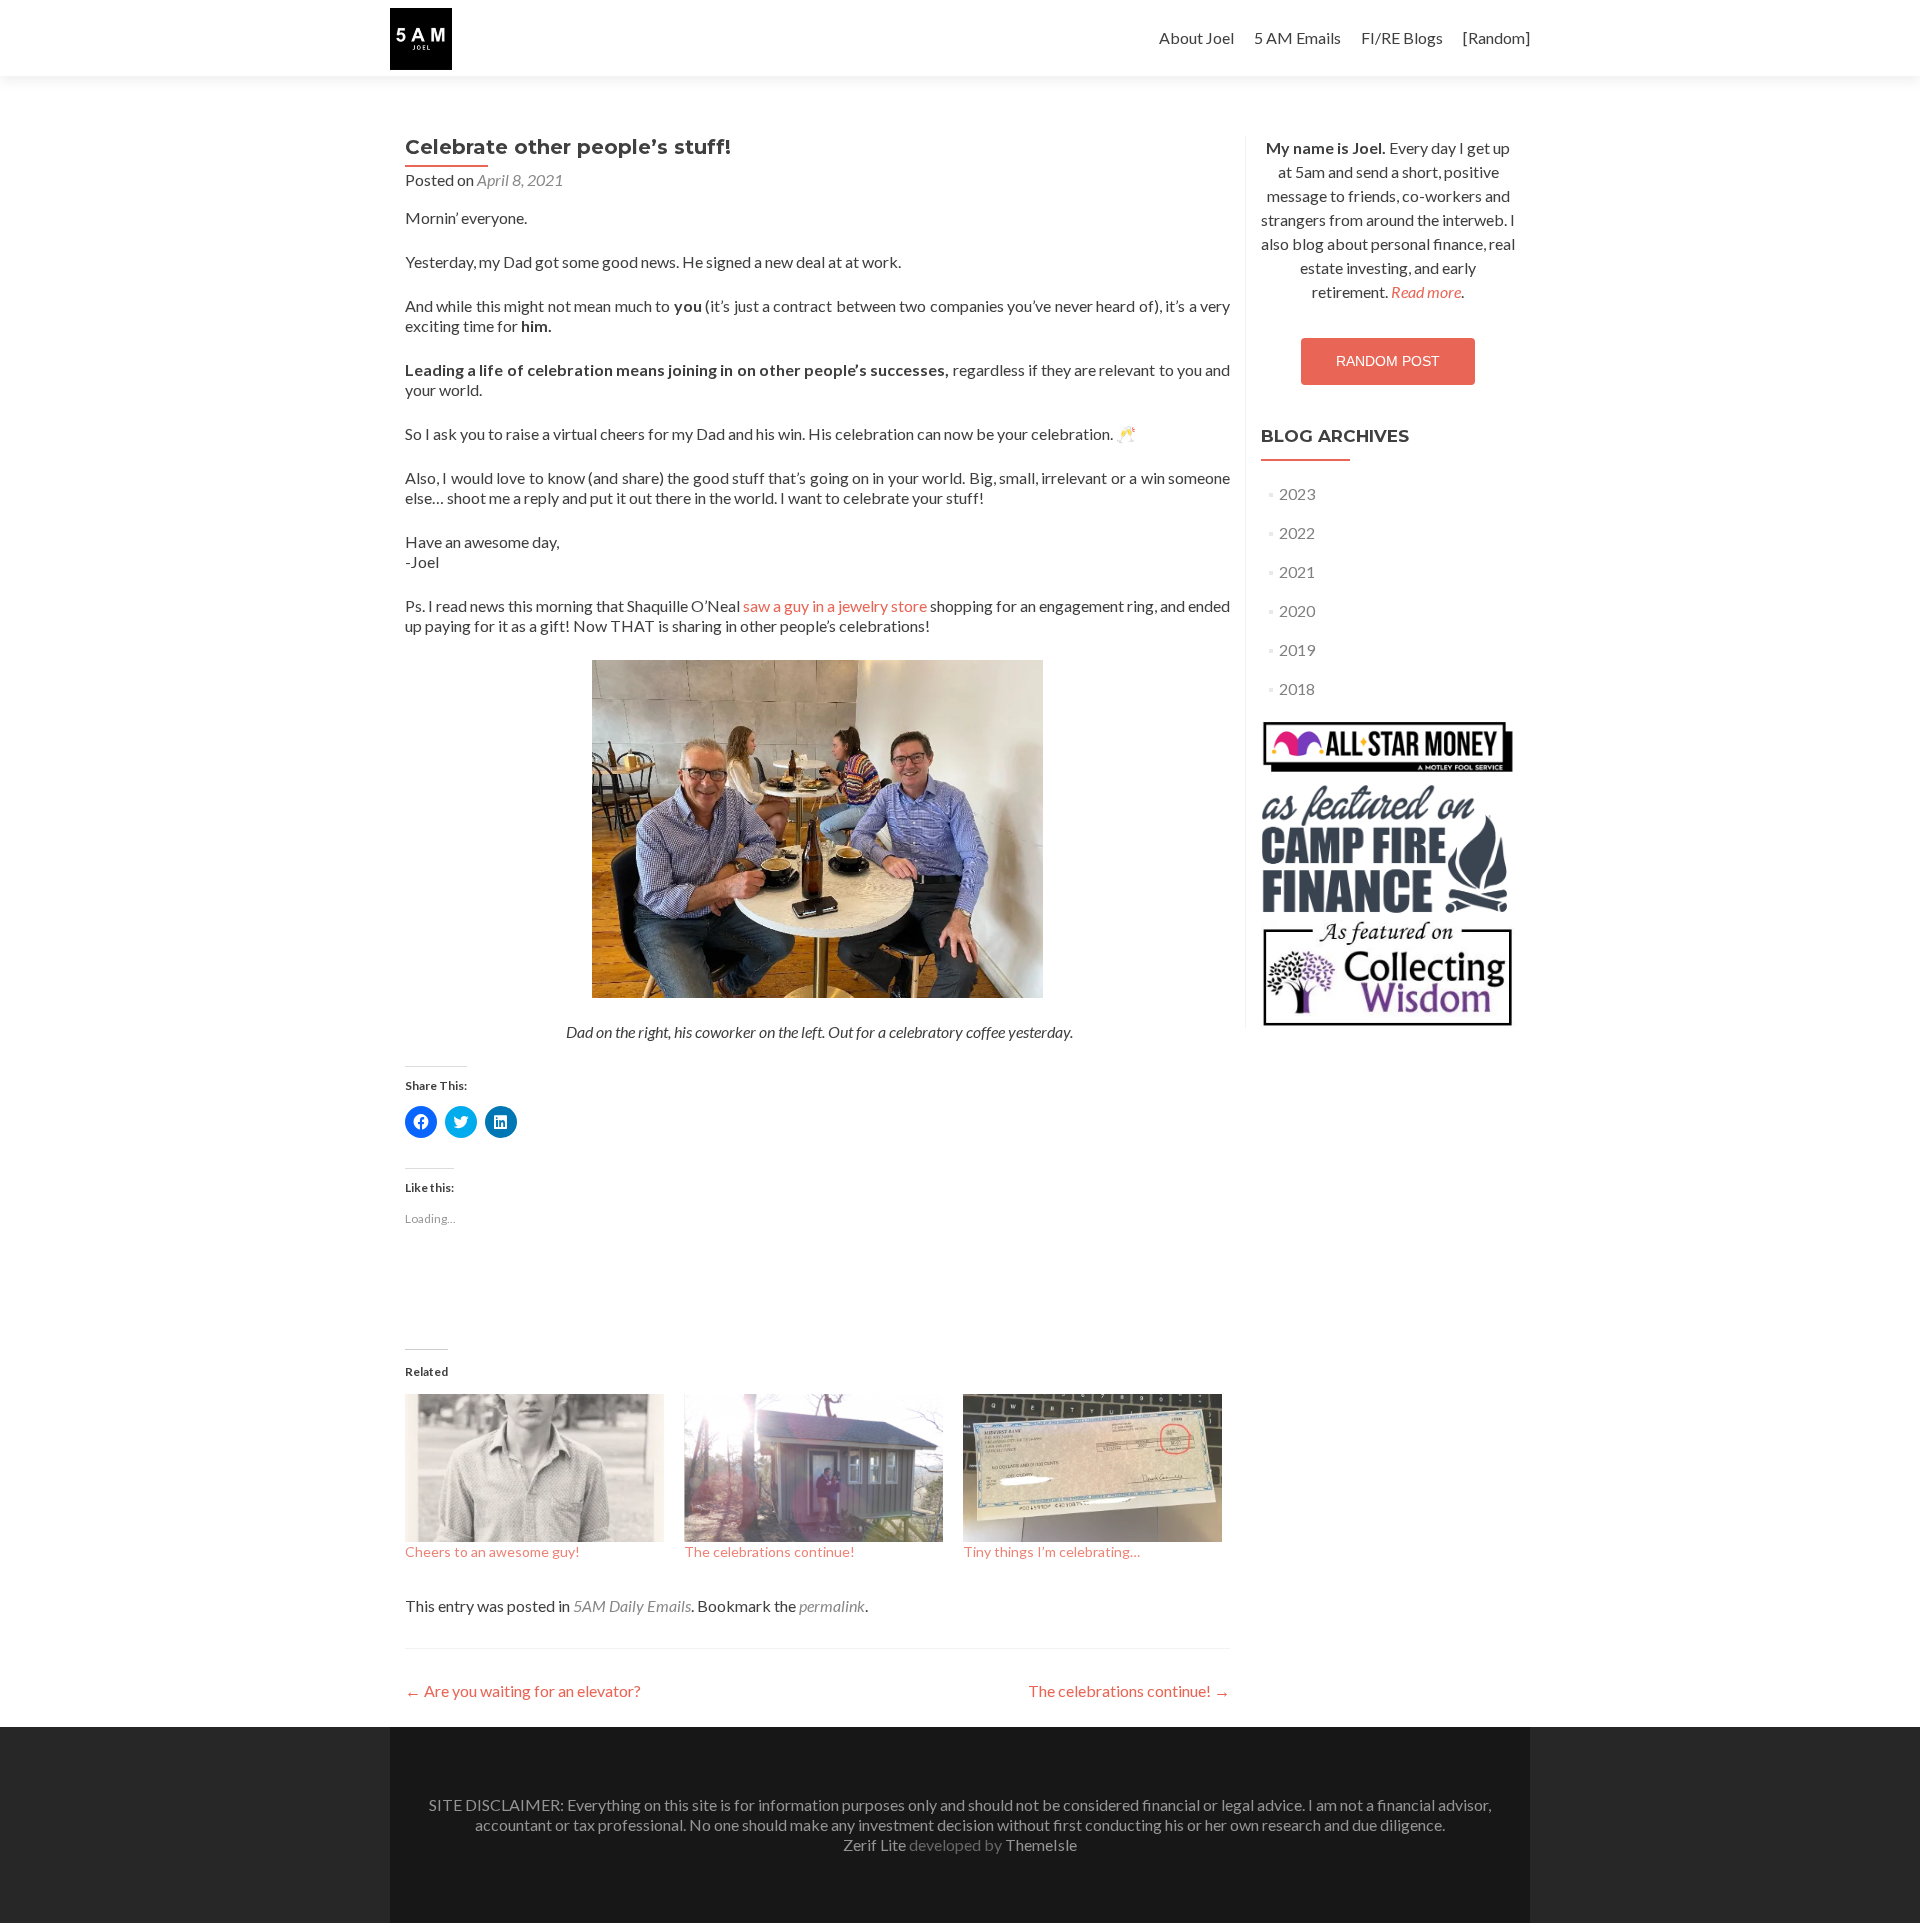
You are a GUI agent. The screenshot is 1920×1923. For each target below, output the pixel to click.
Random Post (1388, 361)
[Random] (1496, 37)
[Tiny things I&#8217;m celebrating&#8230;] (1092, 1468)
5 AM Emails (1297, 37)
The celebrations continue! (769, 1551)
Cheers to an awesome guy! (492, 1551)
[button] (421, 39)
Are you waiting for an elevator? (523, 1690)
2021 (1297, 571)
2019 (1297, 649)
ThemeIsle (1041, 1844)
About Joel (1196, 37)
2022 (1297, 532)
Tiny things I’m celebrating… (1051, 1551)
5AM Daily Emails (632, 1605)
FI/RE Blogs (1402, 37)
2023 (1297, 493)
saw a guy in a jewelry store (835, 605)
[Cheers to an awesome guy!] (534, 1468)
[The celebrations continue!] (813, 1468)
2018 (1297, 688)
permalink (832, 1605)
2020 (1297, 610)
